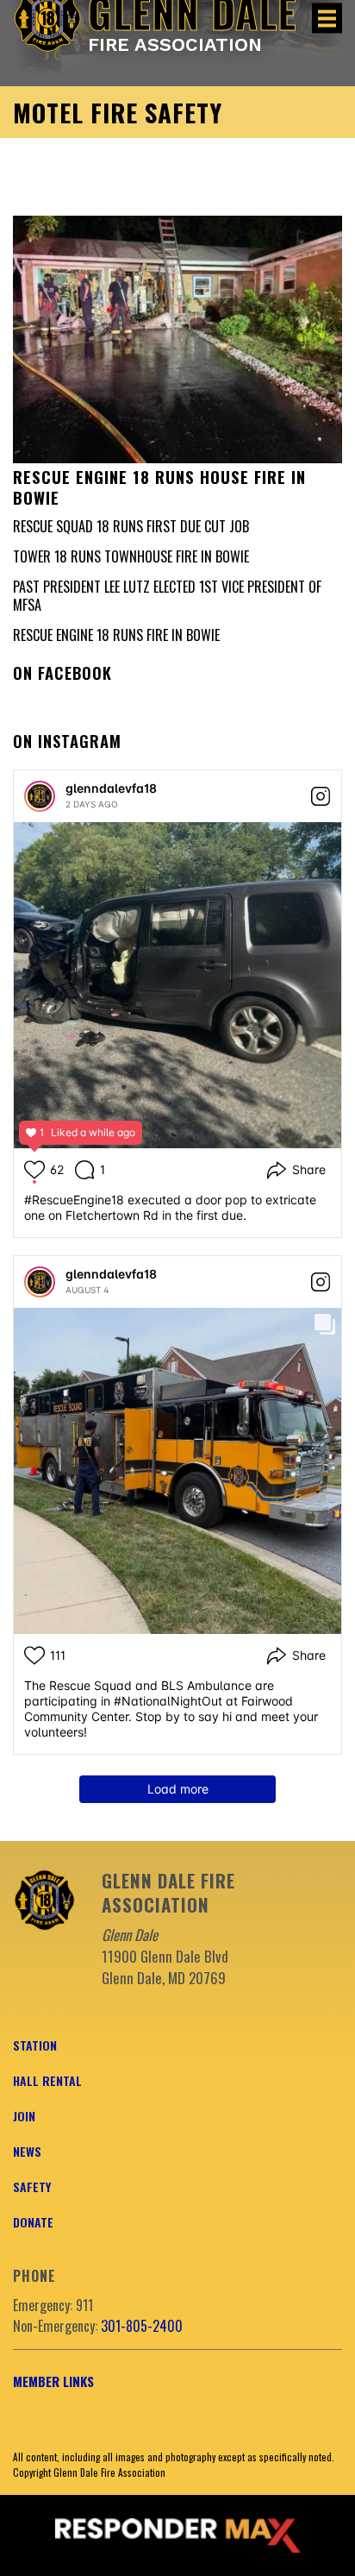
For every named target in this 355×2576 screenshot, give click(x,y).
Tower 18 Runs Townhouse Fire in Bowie (131, 556)
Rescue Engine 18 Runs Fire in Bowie (116, 635)
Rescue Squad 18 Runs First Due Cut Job (131, 526)
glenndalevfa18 (111, 788)
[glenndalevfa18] (40, 796)
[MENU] (327, 19)
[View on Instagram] (321, 796)
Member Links (53, 2381)
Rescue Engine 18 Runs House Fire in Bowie (159, 487)
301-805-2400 (142, 2326)
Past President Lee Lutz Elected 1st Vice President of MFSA (167, 596)
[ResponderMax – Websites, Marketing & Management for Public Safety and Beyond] (177, 2535)
